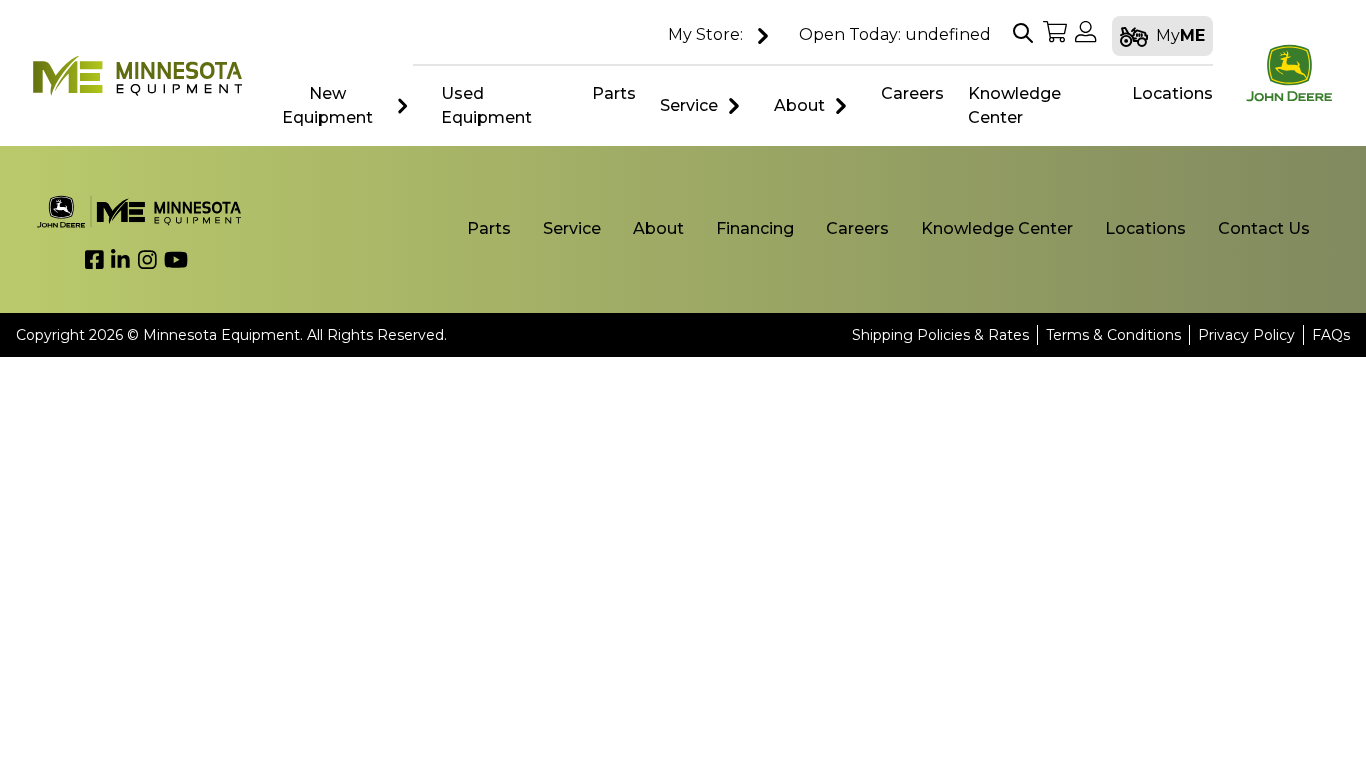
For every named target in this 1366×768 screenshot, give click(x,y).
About (799, 105)
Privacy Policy (1246, 335)
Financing (755, 228)
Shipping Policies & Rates (940, 335)
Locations (1145, 228)
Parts (489, 228)
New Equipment (327, 105)
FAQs (1331, 335)
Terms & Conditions (1113, 335)
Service (689, 105)
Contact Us (1264, 228)
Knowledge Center (997, 228)
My (1180, 35)
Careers (857, 228)
